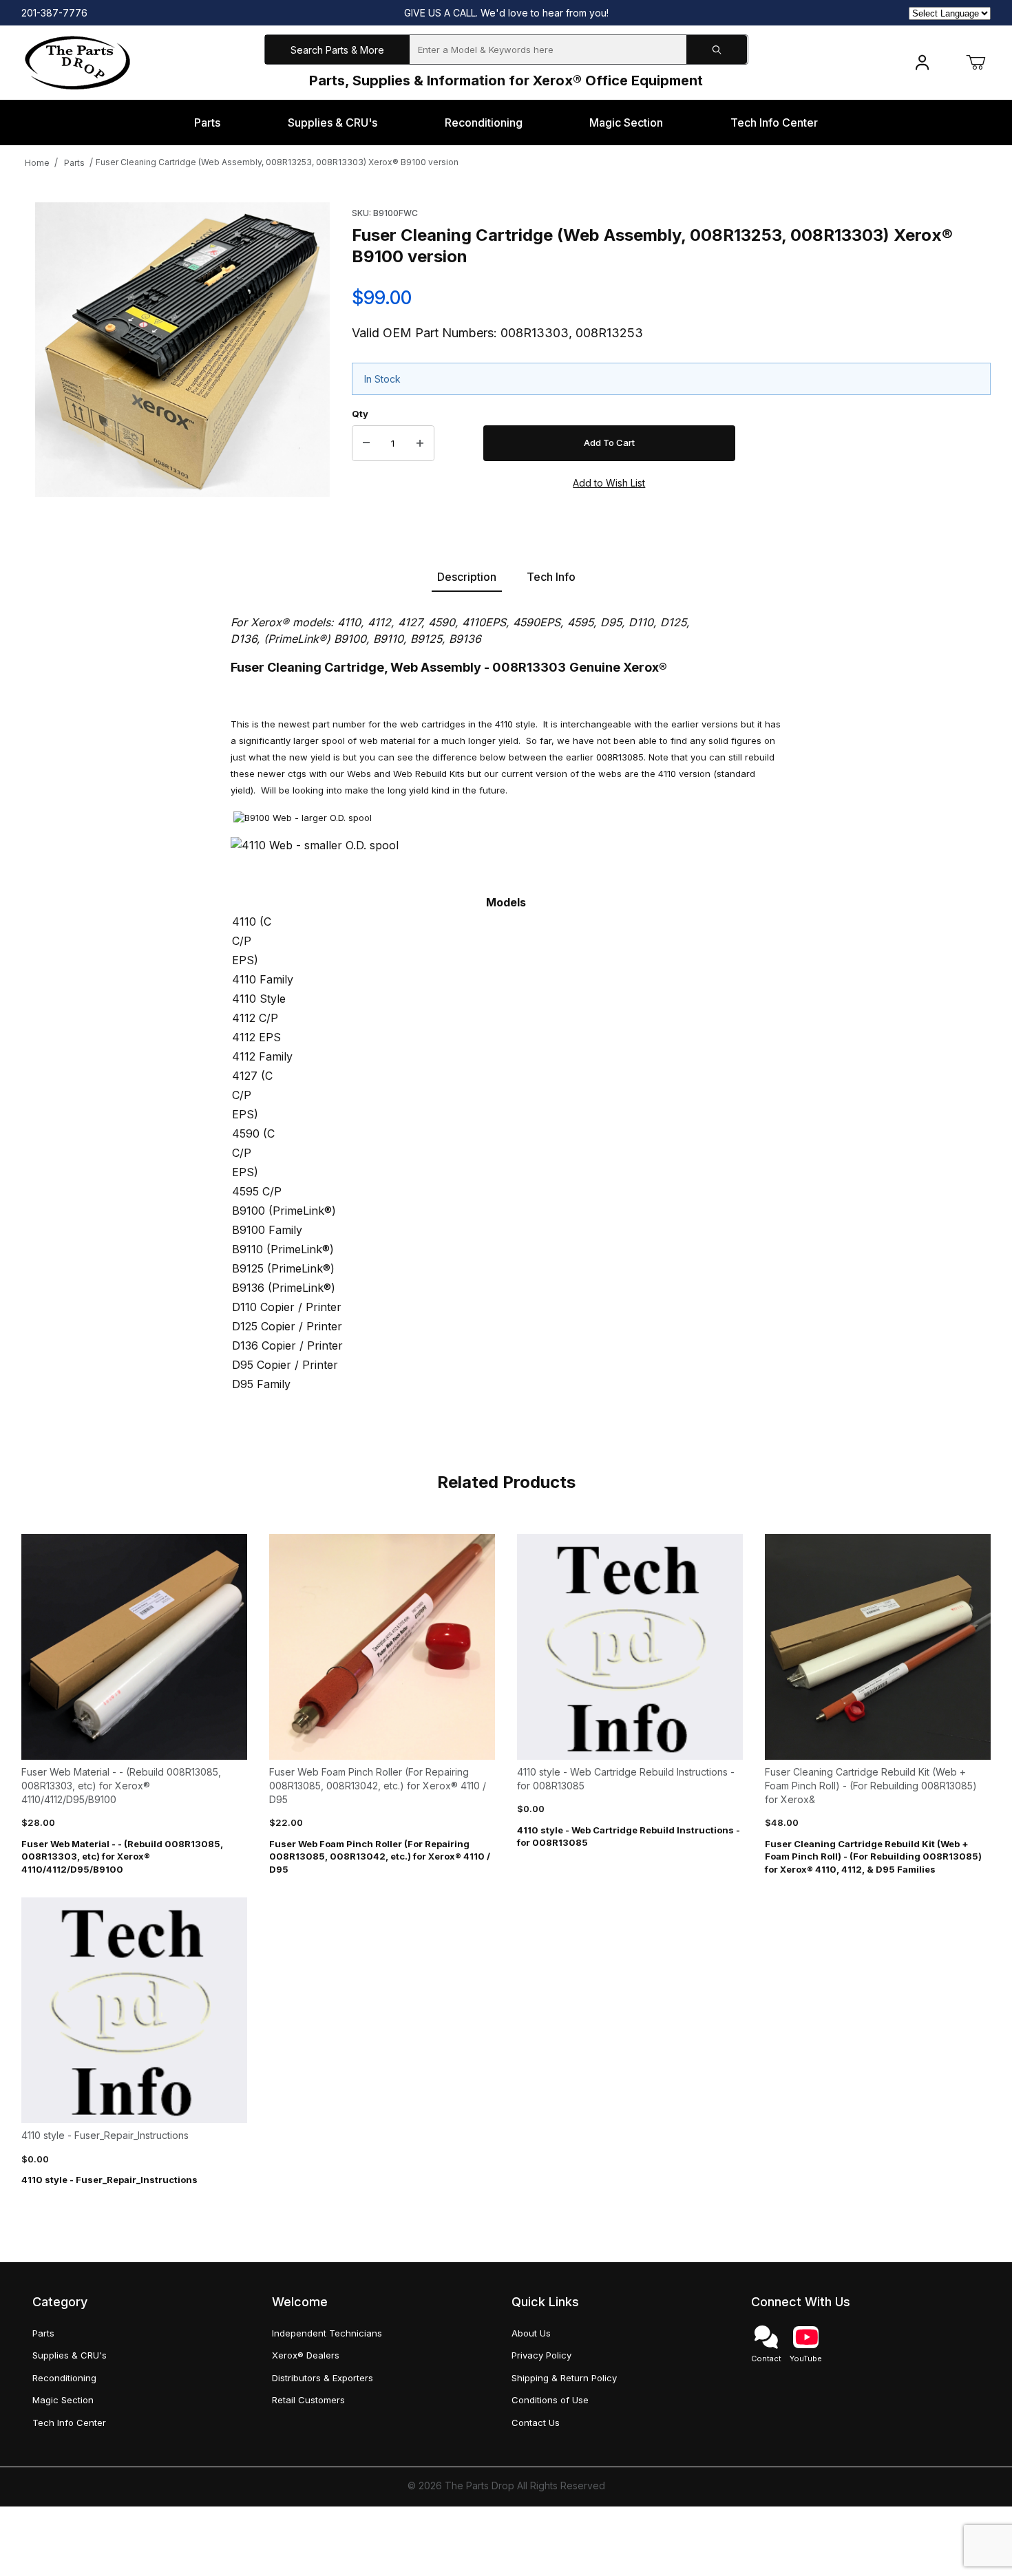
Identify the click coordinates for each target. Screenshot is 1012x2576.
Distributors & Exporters (323, 2378)
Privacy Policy (541, 2355)
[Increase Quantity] (420, 443)
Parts (74, 163)
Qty (360, 414)
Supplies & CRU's (70, 2355)
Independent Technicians (327, 2333)
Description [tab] (467, 577)
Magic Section (63, 2400)
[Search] (717, 50)
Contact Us (536, 2423)
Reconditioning (64, 2378)
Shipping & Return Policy (564, 2378)
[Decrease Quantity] (366, 443)
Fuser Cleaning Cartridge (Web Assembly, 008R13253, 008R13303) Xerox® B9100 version (277, 162)
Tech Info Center (69, 2423)
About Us (531, 2333)
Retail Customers (308, 2400)
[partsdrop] (77, 62)
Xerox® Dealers (306, 2355)
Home (37, 163)
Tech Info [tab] (551, 577)
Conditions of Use (550, 2400)
